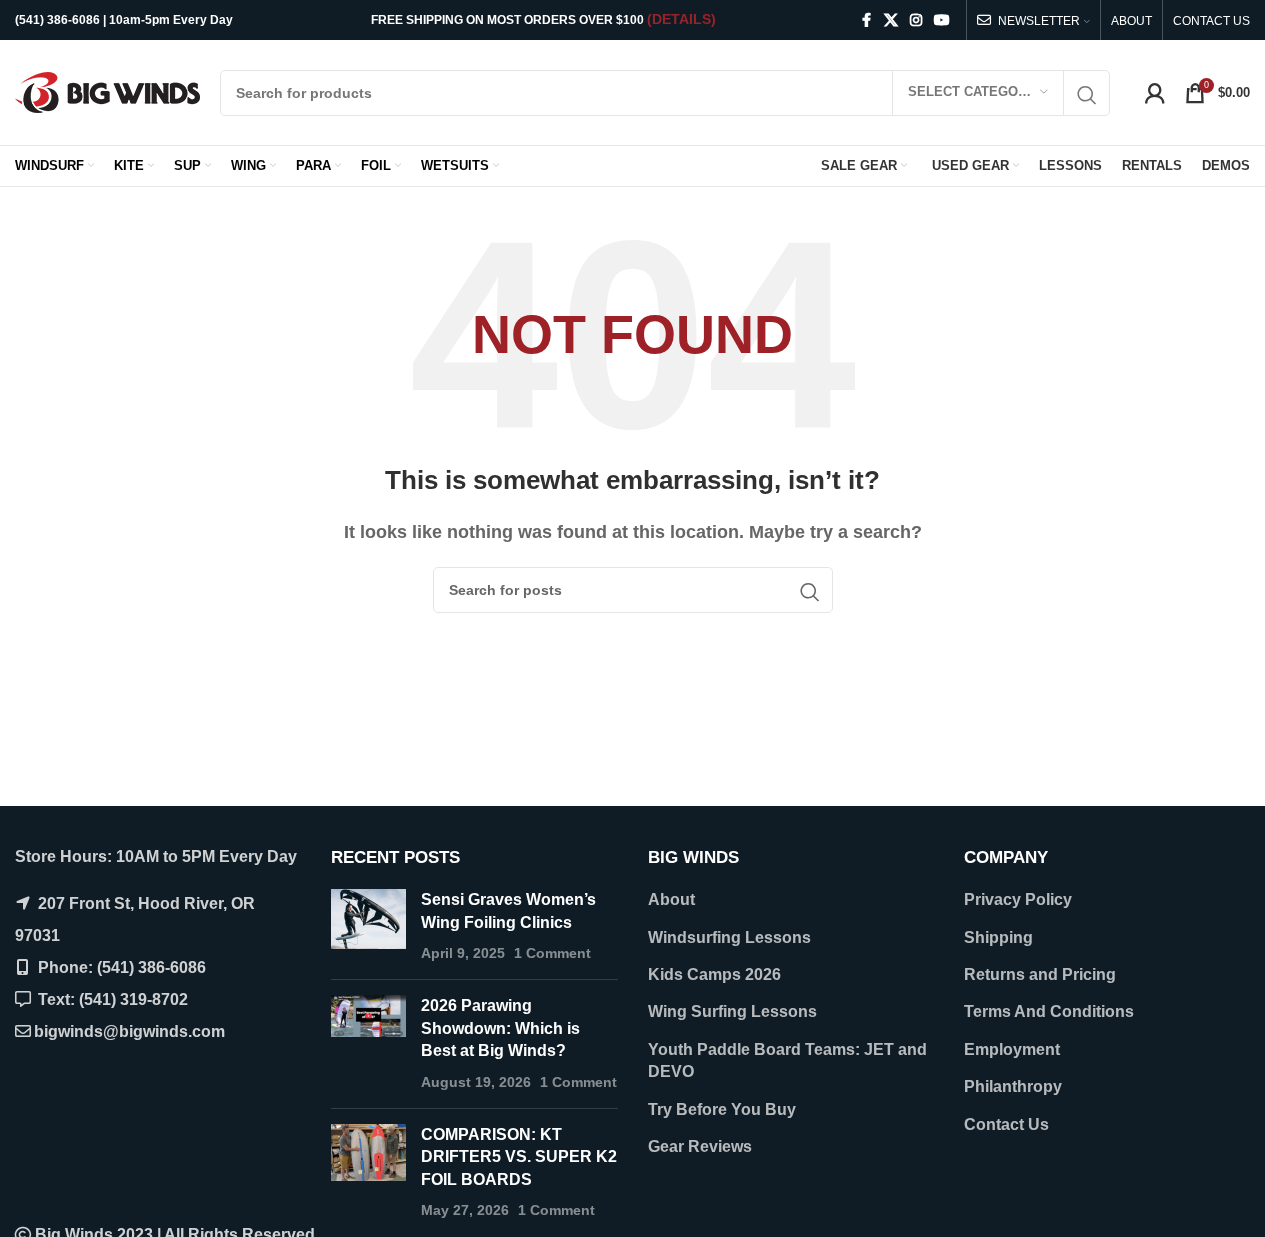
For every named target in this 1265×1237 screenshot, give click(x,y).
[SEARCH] (1087, 95)
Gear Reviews (700, 1146)
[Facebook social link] (866, 20)
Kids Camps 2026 (714, 974)
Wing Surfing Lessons (732, 1011)
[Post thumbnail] (368, 926)
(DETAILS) (681, 19)
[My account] (1155, 93)
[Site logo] (107, 91)
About (671, 899)
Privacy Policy (1018, 899)
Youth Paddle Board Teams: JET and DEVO (787, 1060)
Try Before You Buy (722, 1109)
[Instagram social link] (916, 20)
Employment (1012, 1049)
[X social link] (891, 20)
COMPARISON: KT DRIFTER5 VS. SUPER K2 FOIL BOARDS (519, 1157)
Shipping (998, 937)
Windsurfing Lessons (729, 937)
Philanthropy (1013, 1086)
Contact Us (1006, 1124)
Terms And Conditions (1049, 1011)
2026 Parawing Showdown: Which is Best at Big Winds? (500, 1028)
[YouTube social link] (942, 20)
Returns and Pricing (1040, 974)
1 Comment (552, 953)
